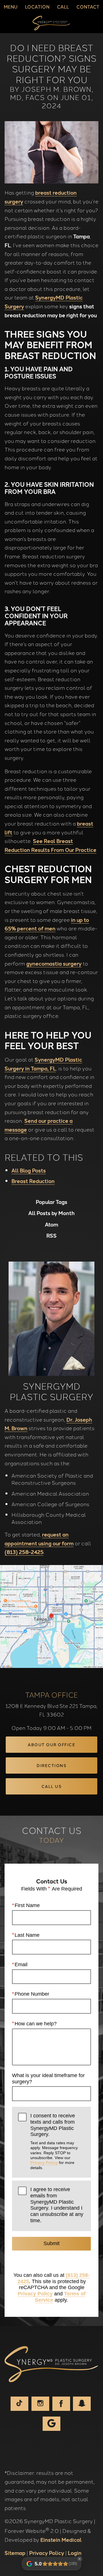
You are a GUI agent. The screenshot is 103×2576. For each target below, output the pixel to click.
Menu (11, 7)
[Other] (82, 2404)
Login (75, 2553)
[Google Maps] (51, 2424)
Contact (88, 7)
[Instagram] (40, 2404)
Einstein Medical (61, 2539)
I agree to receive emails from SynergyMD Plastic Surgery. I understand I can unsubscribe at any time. (57, 2205)
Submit (51, 2243)
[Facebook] (61, 2404)
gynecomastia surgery (54, 963)
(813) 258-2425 (24, 1552)
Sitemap (15, 2553)
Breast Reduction (33, 1181)
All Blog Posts (29, 1170)
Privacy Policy (44, 2163)
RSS (51, 1236)
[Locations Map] (51, 1616)
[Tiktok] (19, 2404)
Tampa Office (51, 1694)
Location (37, 7)
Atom (51, 1224)
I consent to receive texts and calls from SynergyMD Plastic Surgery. (54, 2141)
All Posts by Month (51, 1213)
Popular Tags (51, 1202)
